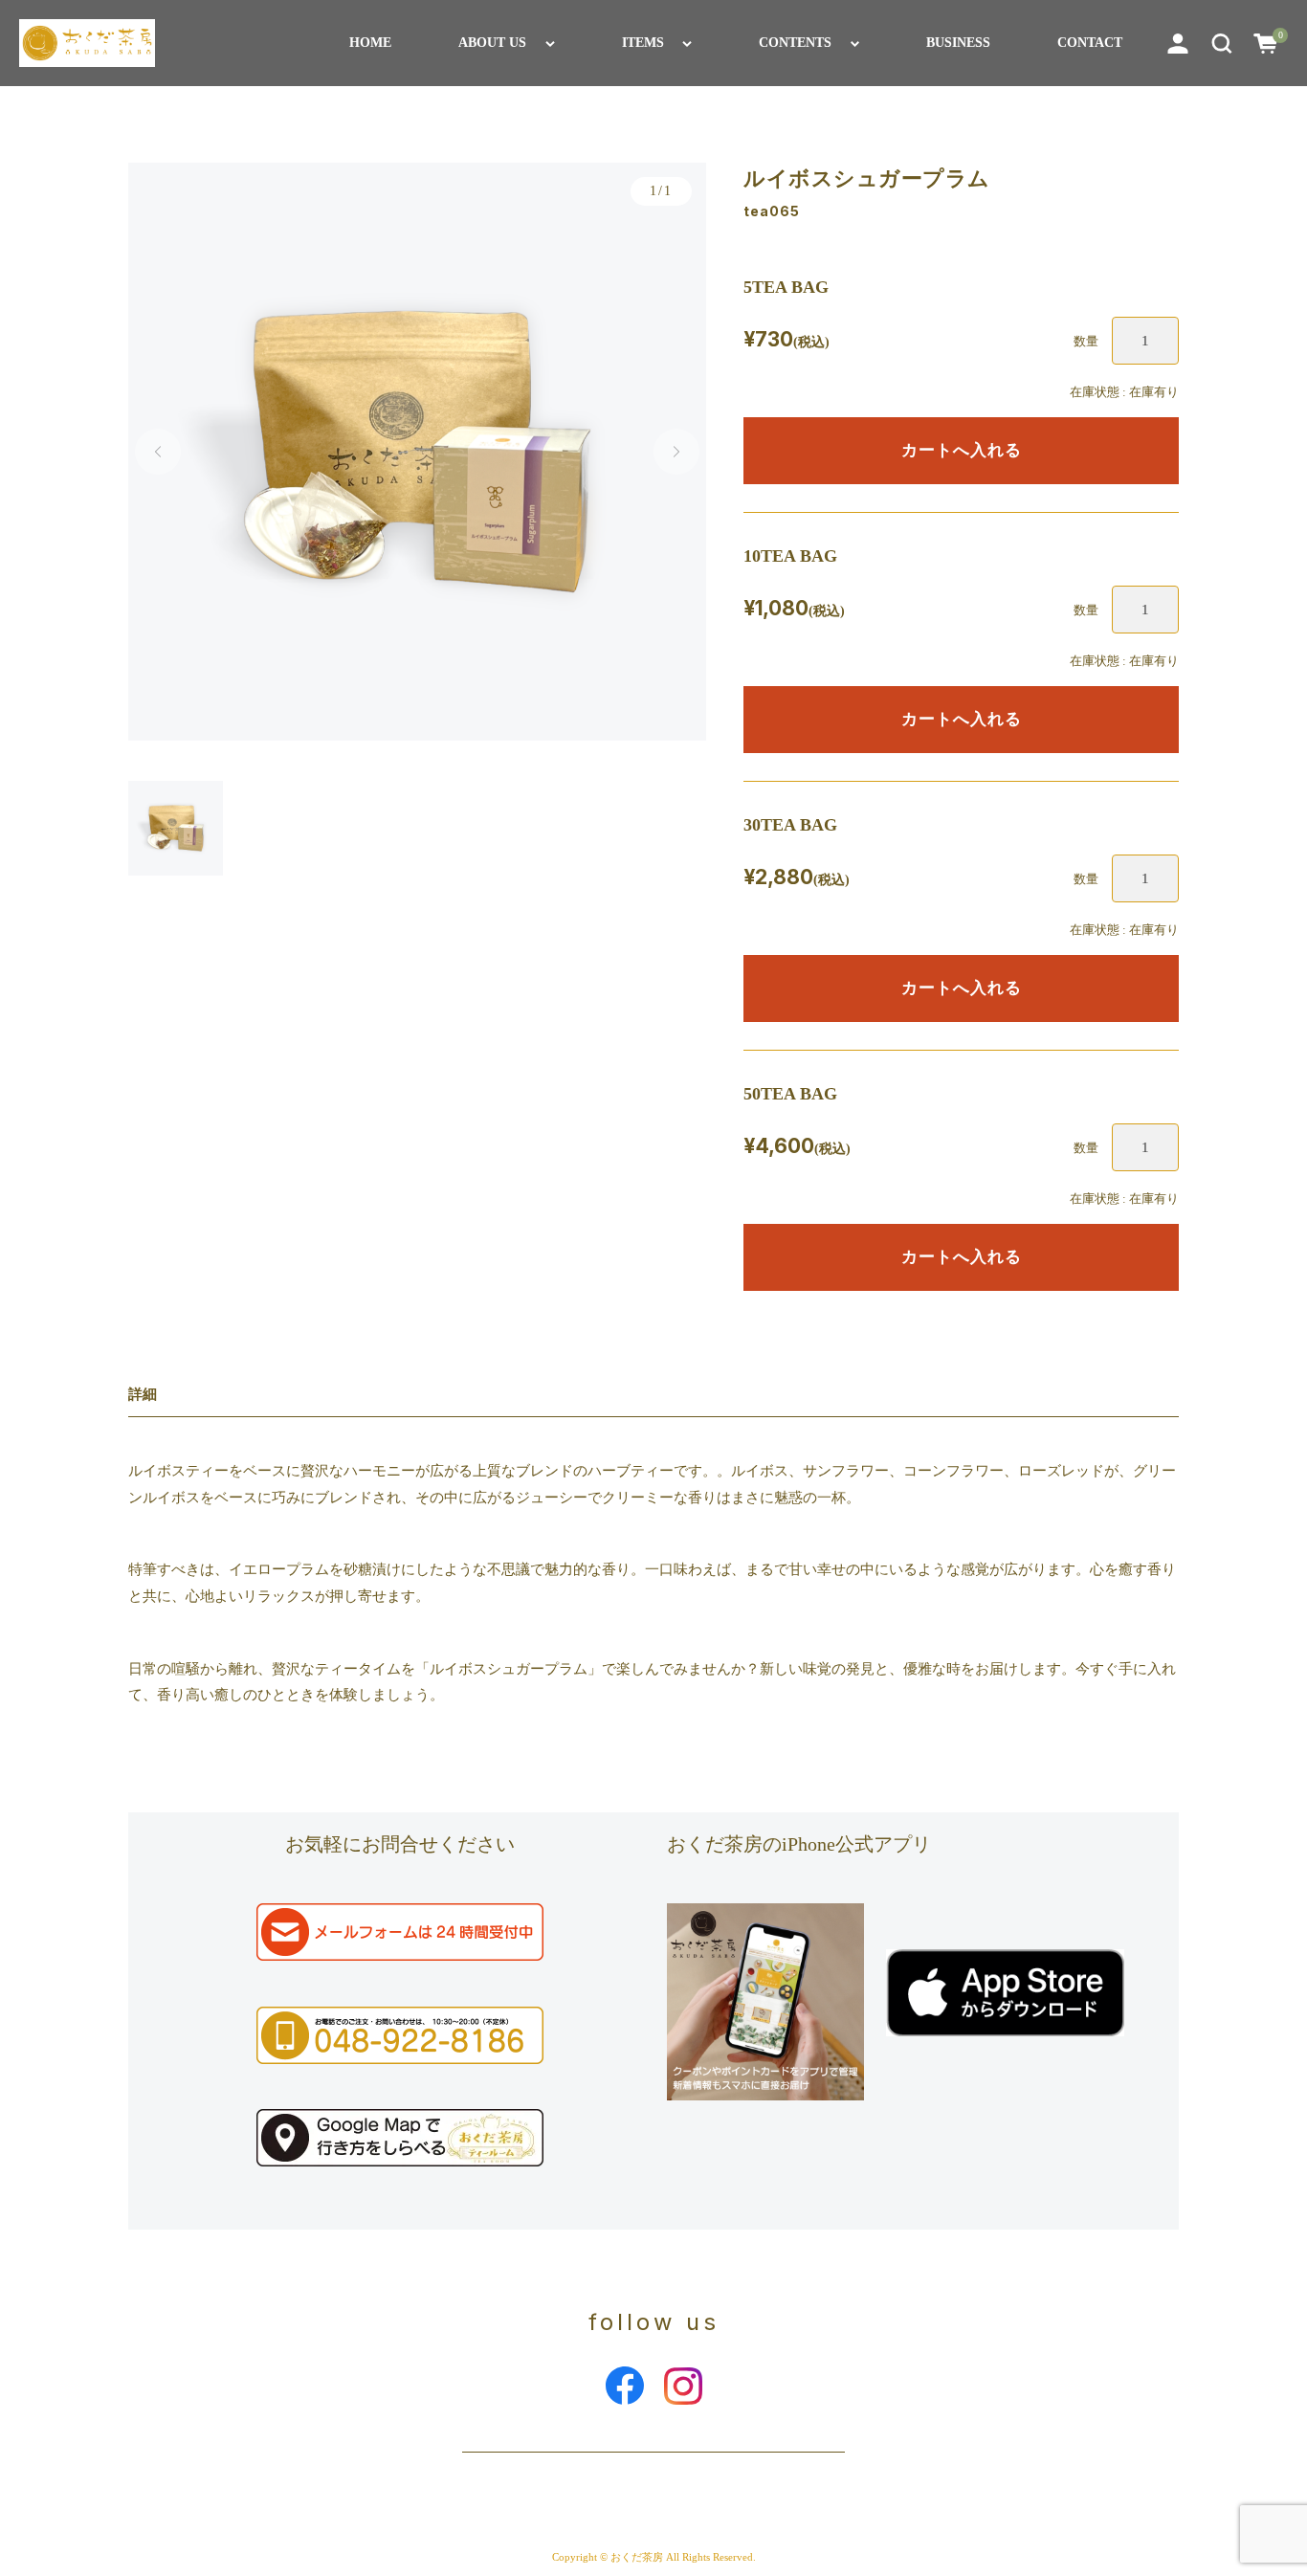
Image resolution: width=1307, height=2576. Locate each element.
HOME (370, 43)
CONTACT (1090, 43)
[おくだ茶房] (88, 43)
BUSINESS (958, 43)
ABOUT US (492, 43)
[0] (1266, 43)
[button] (1222, 43)
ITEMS (643, 43)
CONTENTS (795, 43)
